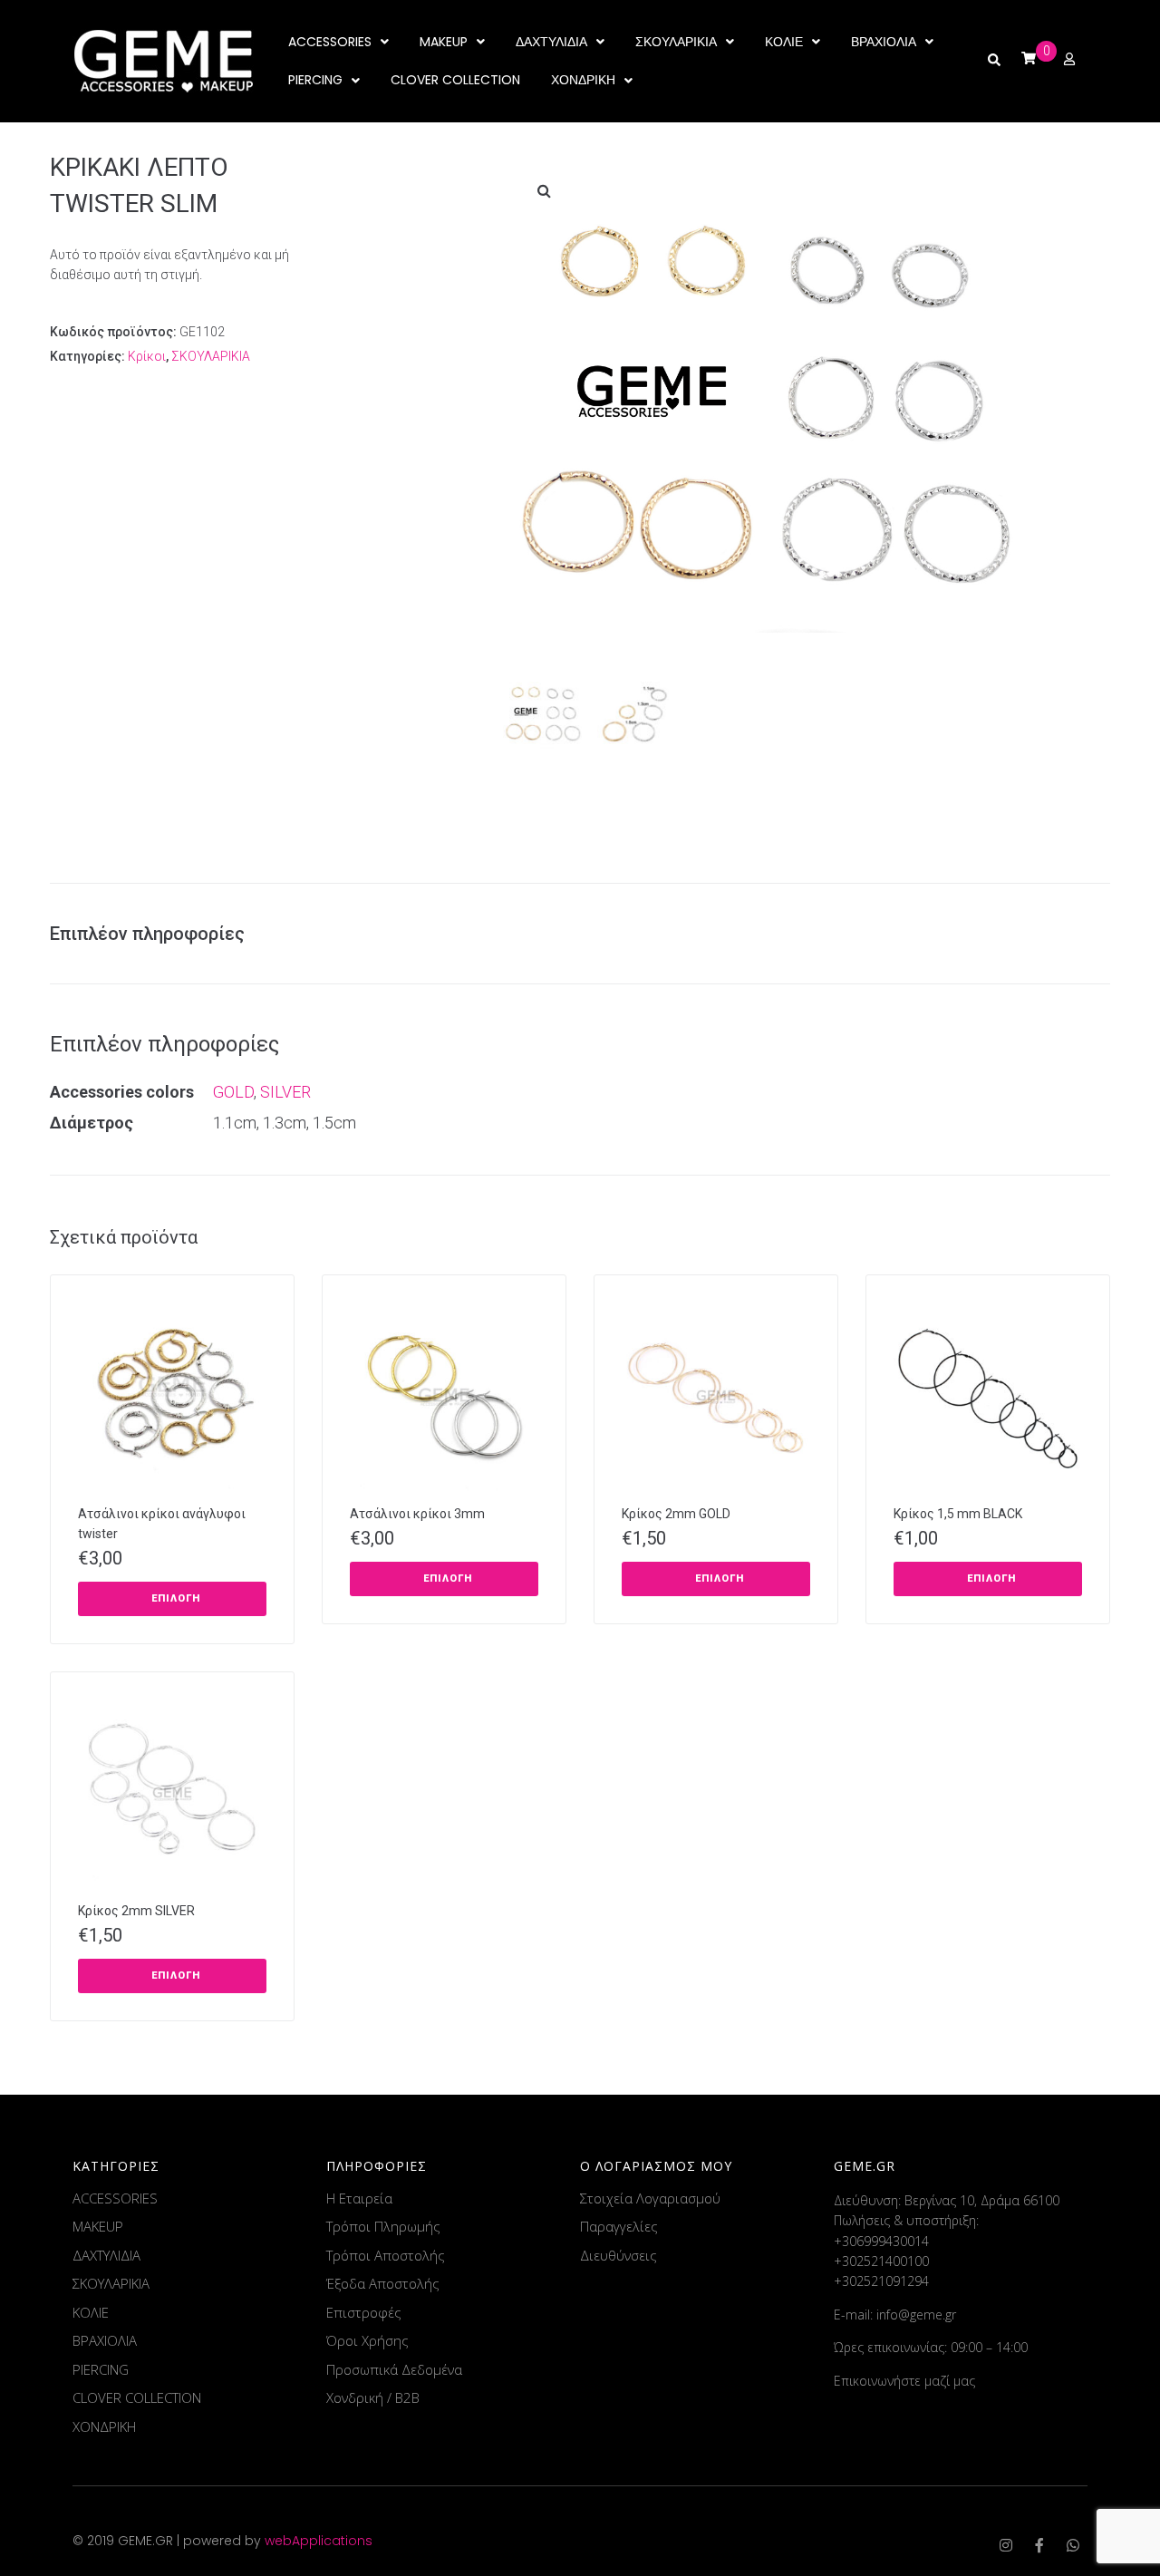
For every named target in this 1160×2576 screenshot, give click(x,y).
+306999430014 (881, 2241)
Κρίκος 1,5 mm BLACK (958, 1514)
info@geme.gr (916, 2315)
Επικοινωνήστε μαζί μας (904, 2381)
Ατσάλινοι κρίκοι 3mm (417, 1514)
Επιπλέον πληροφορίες (147, 934)
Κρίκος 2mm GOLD (676, 1514)
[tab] (156, 934)
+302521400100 (881, 2261)
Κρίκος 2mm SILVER (136, 1911)
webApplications (319, 2541)
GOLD (233, 1092)
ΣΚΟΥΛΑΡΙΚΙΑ (211, 356)
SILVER (285, 1092)
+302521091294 (881, 2281)
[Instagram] (1006, 2545)
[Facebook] (1039, 2545)
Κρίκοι (147, 356)
